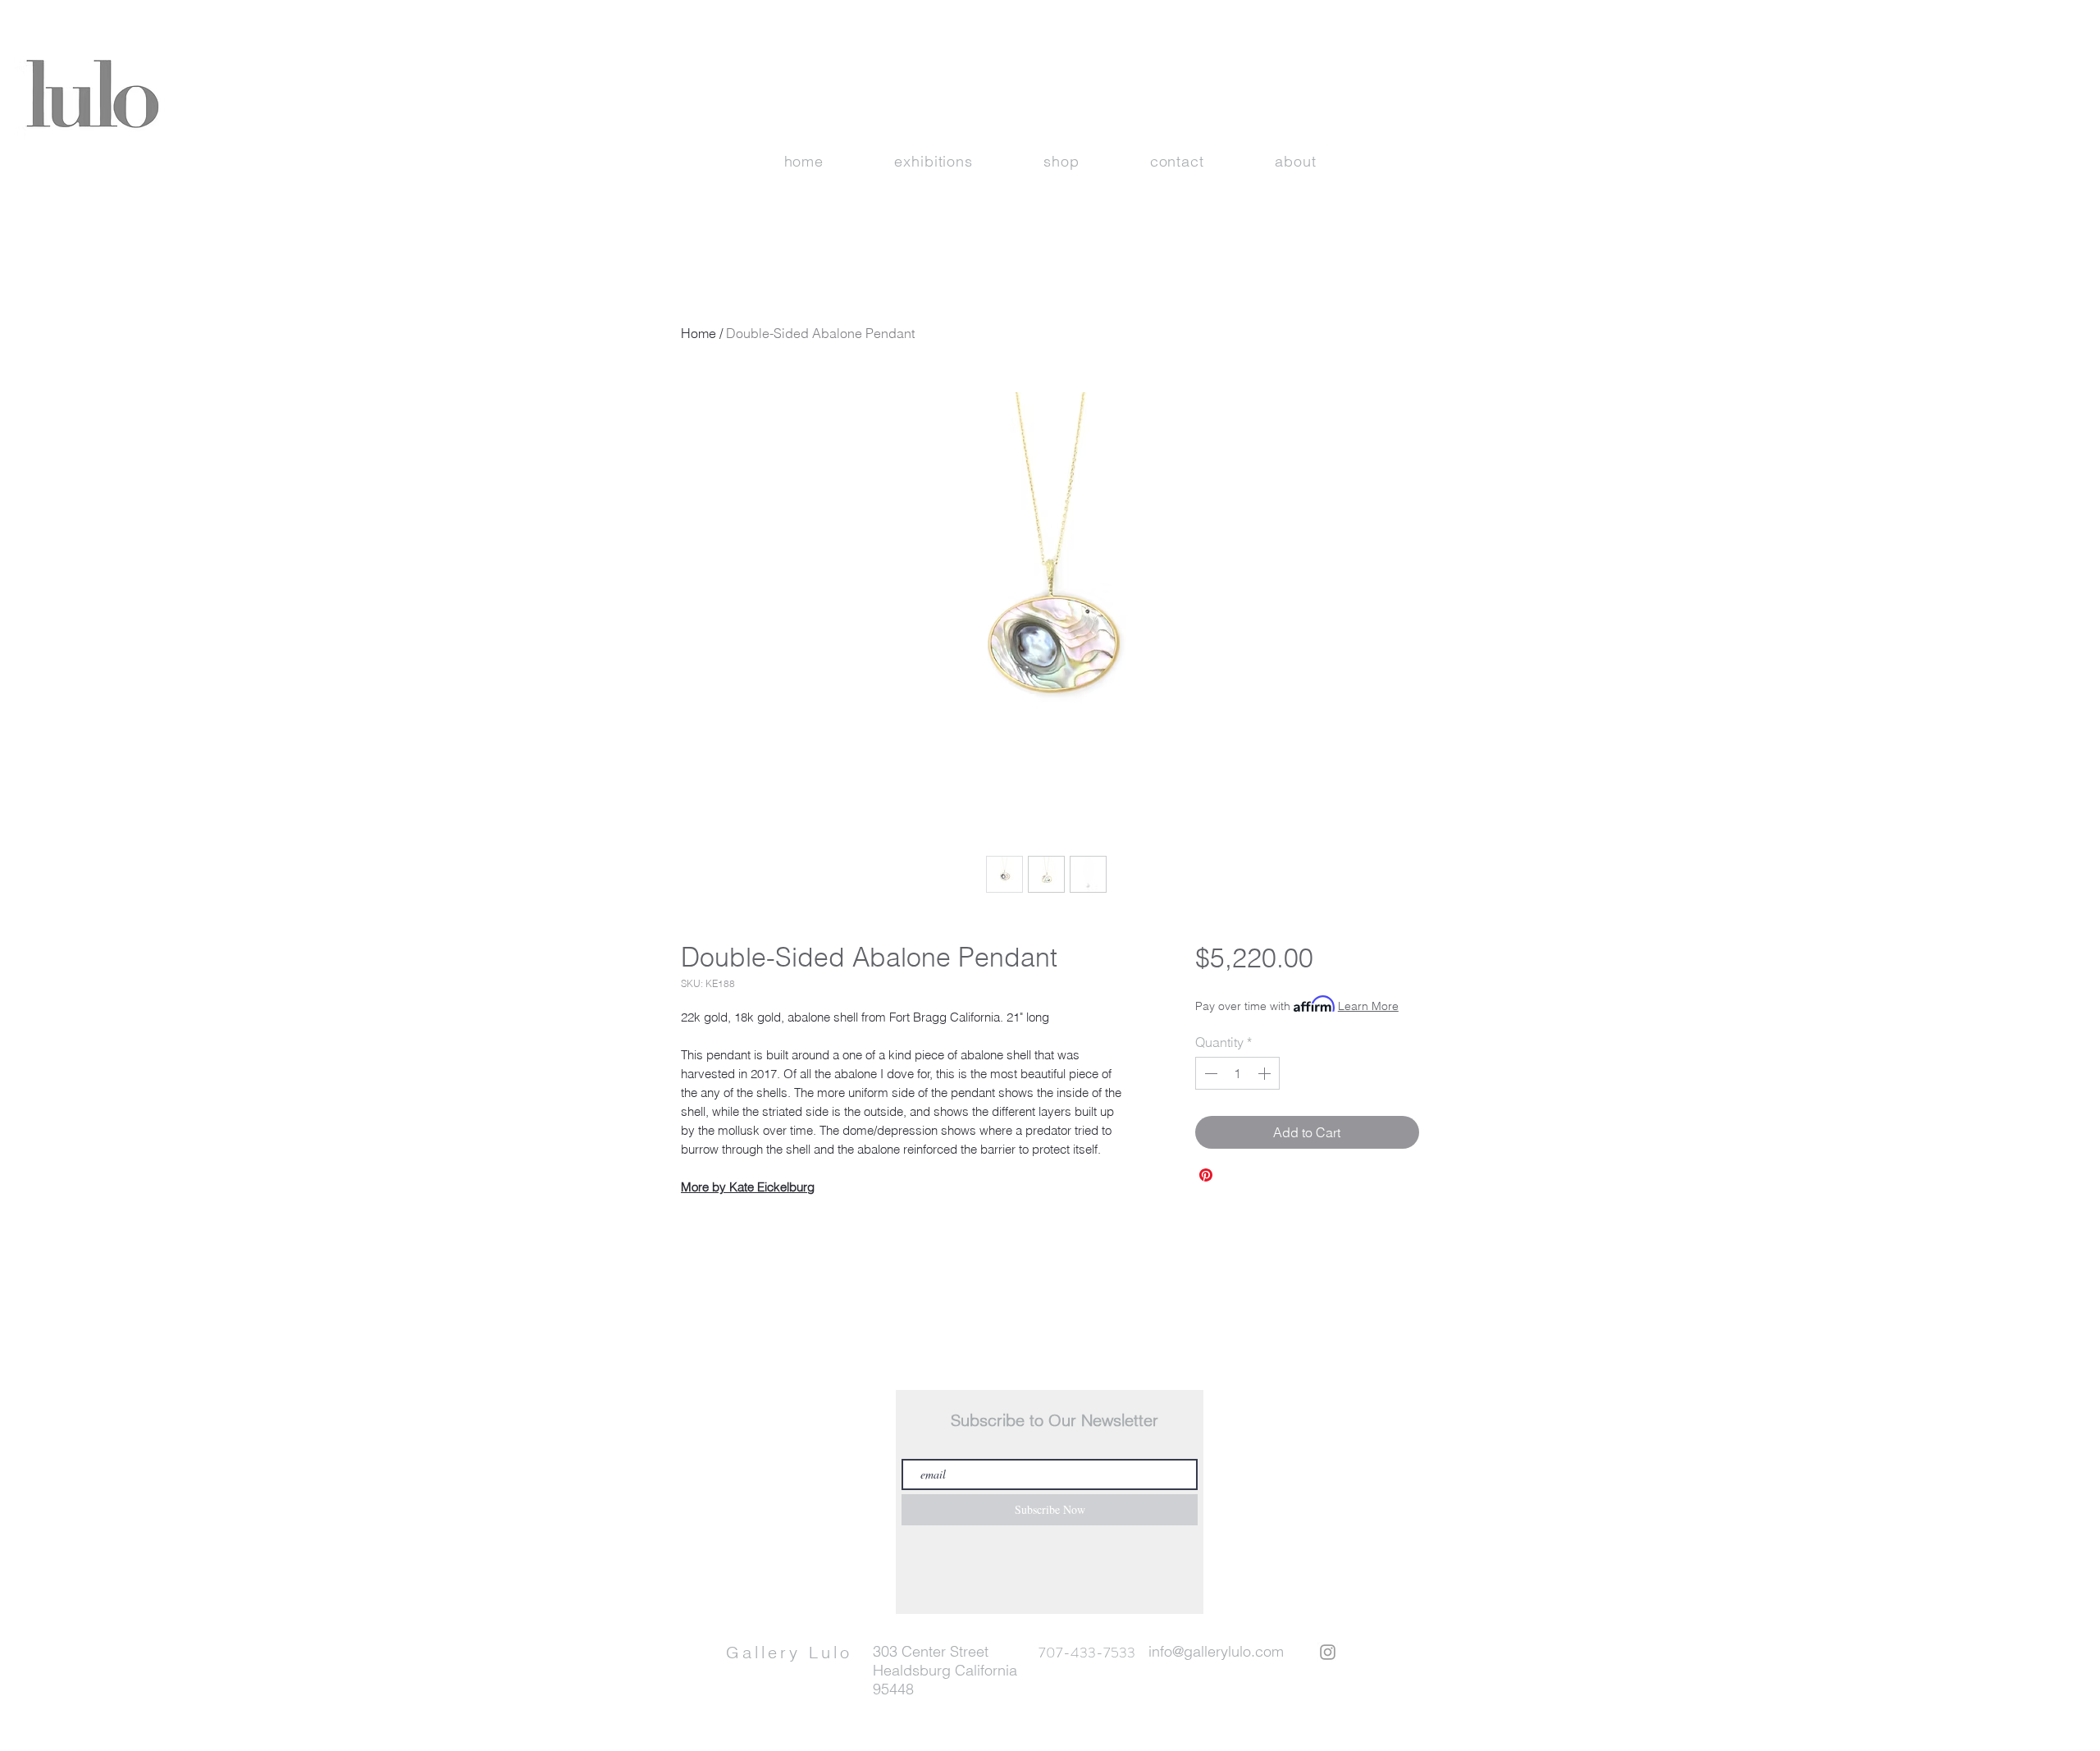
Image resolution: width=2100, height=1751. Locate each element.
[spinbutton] (1237, 1073)
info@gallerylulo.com (1216, 1651)
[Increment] (1266, 1073)
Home (698, 333)
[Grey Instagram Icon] (1328, 1652)
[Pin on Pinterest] (1206, 1175)
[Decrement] (1209, 1073)
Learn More (1368, 1006)
